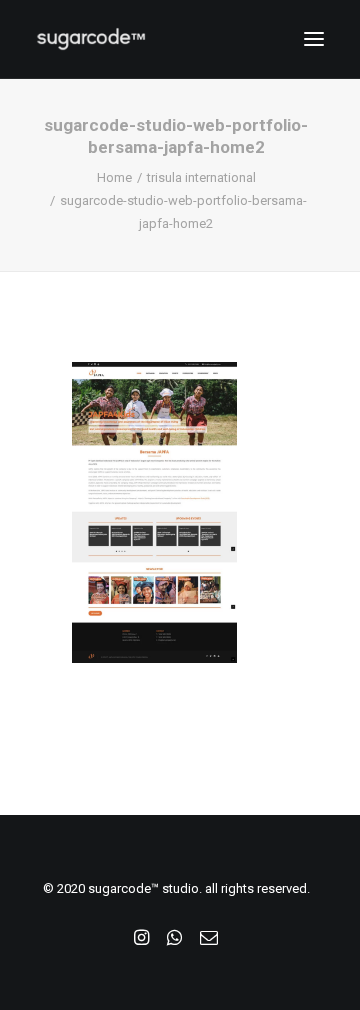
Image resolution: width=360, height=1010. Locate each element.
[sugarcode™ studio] (91, 39)
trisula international (201, 177)
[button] (314, 39)
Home (114, 177)
